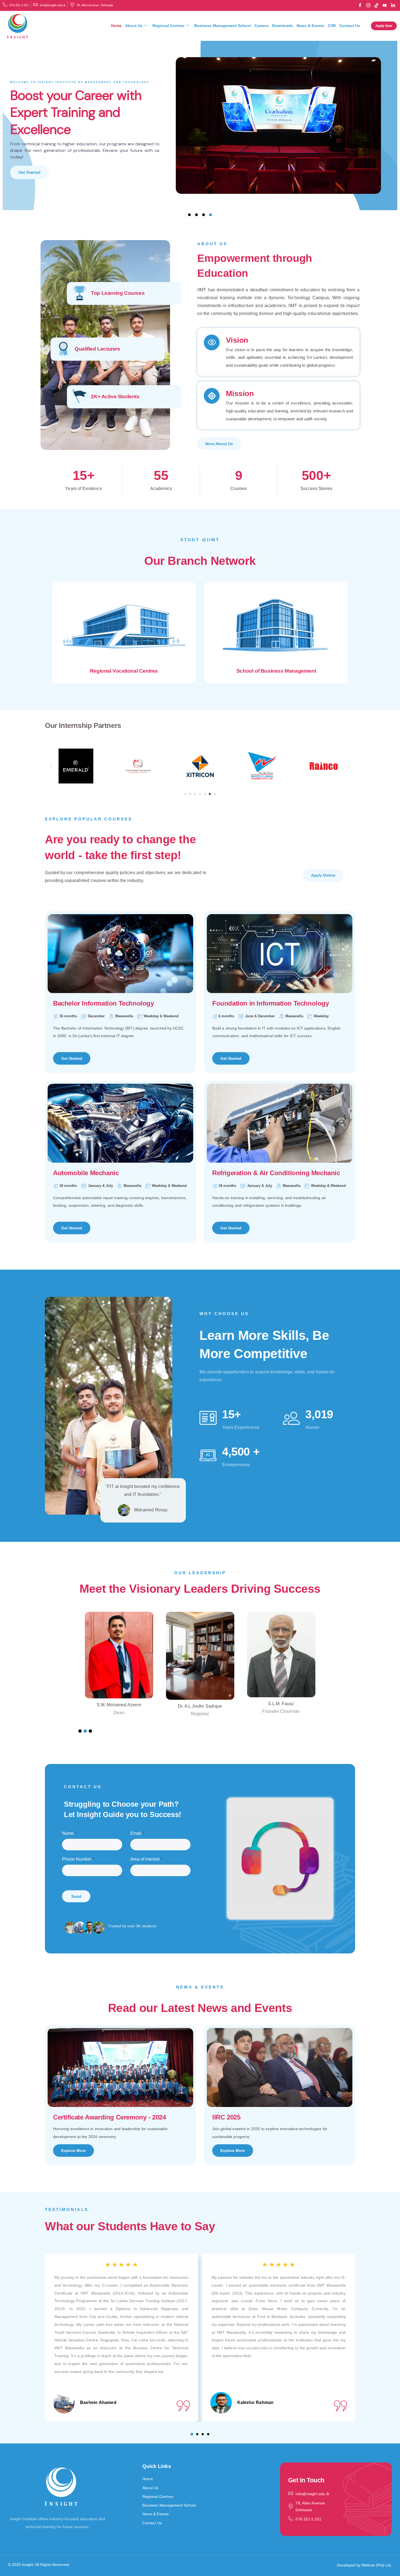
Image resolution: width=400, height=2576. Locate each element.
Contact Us (350, 26)
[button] (51, 766)
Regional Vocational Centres (124, 671)
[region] (200, 126)
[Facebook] (360, 5)
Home (116, 26)
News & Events (310, 26)
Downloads (283, 26)
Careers (261, 26)
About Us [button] (134, 26)
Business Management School (223, 26)
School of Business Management (276, 671)
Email (137, 1833)
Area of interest (146, 1859)
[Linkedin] (393, 5)
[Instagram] (368, 5)
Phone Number (78, 1859)
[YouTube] (385, 5)
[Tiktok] (377, 5)
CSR (332, 26)
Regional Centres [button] (168, 26)
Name (69, 1833)
